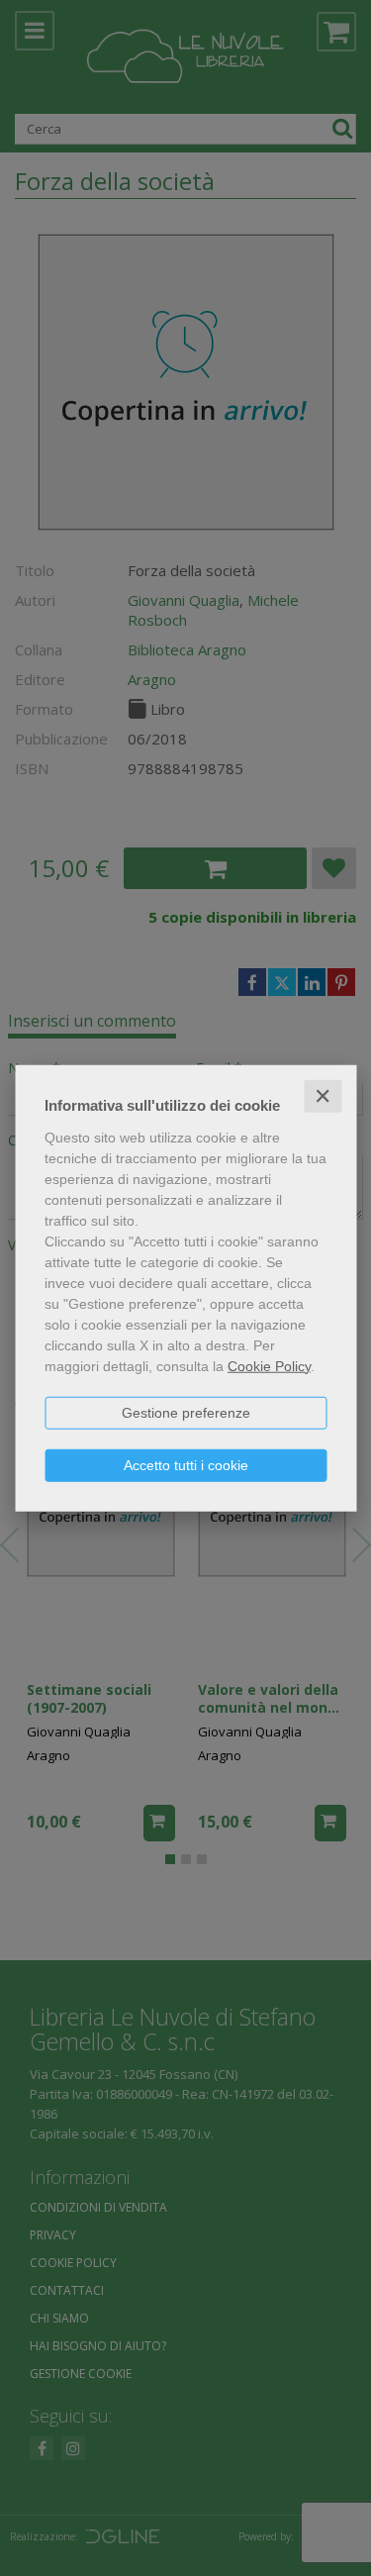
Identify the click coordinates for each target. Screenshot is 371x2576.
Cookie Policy (269, 1365)
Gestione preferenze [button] (186, 1412)
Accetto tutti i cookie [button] (186, 1464)
